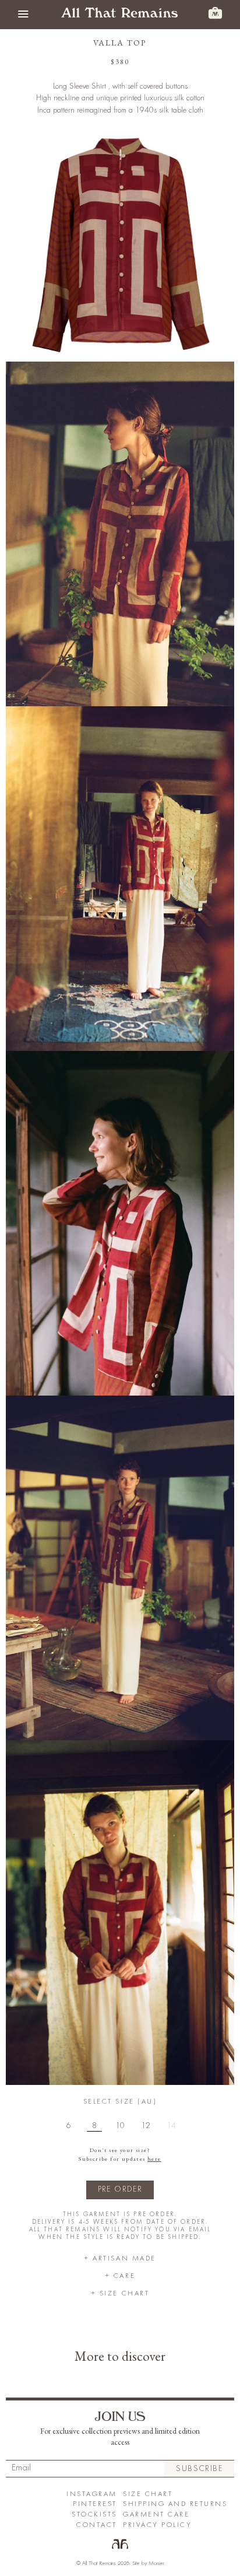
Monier (156, 2563)
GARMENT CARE (156, 2514)
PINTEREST (95, 2504)
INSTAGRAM (92, 2494)
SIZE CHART (148, 2494)
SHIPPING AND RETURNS (175, 2504)
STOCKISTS (94, 2514)
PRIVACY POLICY (157, 2525)
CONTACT (97, 2525)
